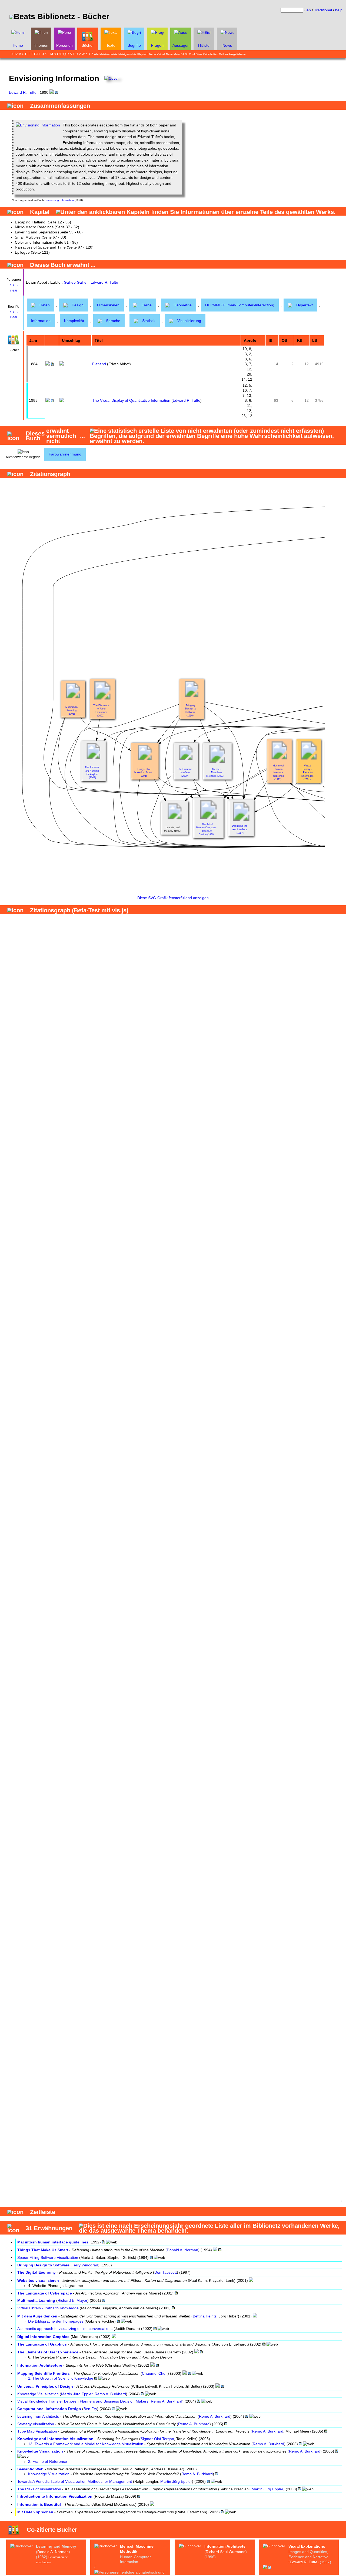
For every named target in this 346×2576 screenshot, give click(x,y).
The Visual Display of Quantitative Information (131, 400)
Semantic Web (30, 2469)
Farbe (147, 305)
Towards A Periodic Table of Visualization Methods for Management (75, 2481)
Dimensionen (108, 305)
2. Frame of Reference (48, 2461)
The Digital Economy (36, 2272)
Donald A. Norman (182, 2250)
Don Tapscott (166, 2272)
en (309, 10)
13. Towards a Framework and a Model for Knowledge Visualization (86, 2444)
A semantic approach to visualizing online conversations (65, 2329)
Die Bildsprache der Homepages (56, 2321)
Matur (177, 54)
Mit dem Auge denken (37, 2316)
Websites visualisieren (38, 2280)
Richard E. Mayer (72, 2300)
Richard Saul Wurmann (226, 2552)
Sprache (113, 321)
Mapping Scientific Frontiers (44, 2373)
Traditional (323, 10)
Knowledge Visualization (38, 2394)
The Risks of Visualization (39, 2489)
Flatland (99, 364)
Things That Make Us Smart (43, 2250)
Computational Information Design (49, 2409)
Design (78, 305)
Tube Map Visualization (37, 2431)
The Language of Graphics (42, 2344)
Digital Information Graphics (43, 2337)
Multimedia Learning (36, 2300)
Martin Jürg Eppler (77, 2394)
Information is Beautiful (39, 2504)
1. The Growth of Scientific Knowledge (61, 2378)
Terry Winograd (85, 2265)
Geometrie (183, 305)
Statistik (149, 321)
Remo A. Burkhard (110, 2394)
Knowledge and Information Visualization (55, 2439)
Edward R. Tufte (23, 92)
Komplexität (74, 321)
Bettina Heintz (205, 2316)
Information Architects (225, 2546)
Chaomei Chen (155, 2373)
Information (41, 321)
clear (14, 290)
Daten (45, 305)
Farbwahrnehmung (65, 454)
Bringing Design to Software (43, 2265)
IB (16, 285)
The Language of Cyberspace (45, 2293)
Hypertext (305, 305)
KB (12, 285)
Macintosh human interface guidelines (53, 2242)
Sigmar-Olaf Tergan (157, 2439)
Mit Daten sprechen (35, 2512)
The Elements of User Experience (48, 2352)
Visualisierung (189, 321)
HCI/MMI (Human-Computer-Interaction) (240, 305)
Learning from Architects (38, 2416)
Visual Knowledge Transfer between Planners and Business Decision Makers (83, 2401)
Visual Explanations (307, 2546)
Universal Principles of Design (45, 2386)
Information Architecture (40, 2365)
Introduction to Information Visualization (55, 2496)
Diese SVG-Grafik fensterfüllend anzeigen (173, 898)
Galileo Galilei (76, 282)
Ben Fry (90, 2409)
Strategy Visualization (36, 2424)
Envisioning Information (59, 200)
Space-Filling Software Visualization (48, 2257)
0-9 (13, 54)
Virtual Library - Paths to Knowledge (48, 2308)
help (339, 10)
